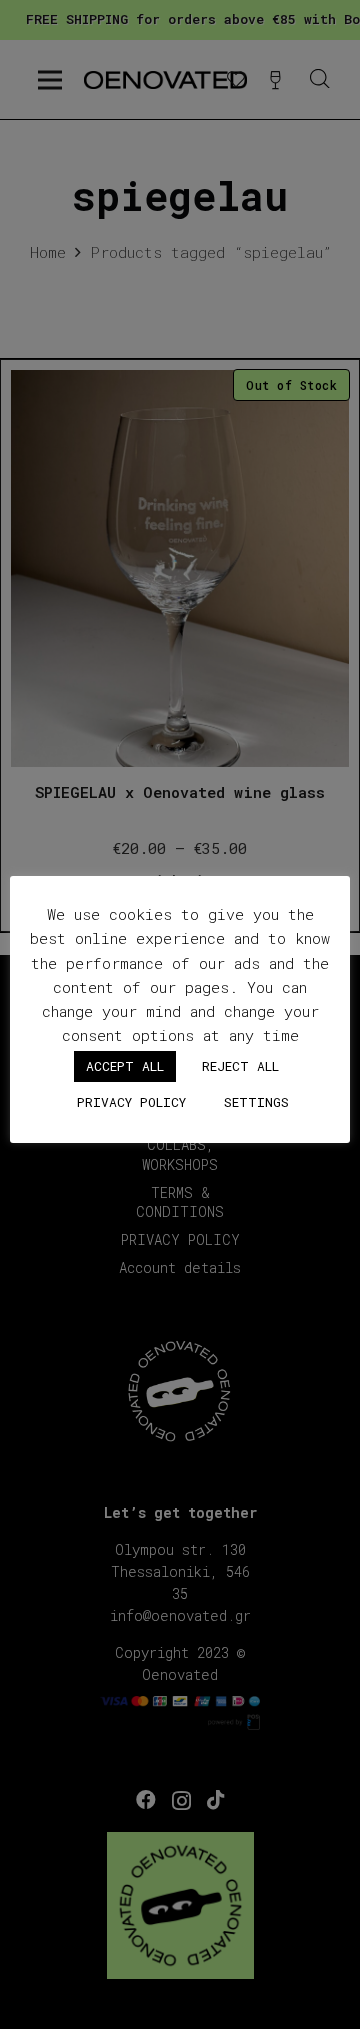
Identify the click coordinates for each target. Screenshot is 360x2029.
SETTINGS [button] (256, 1102)
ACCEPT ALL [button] (125, 1066)
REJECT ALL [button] (240, 1066)
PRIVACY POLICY (131, 1102)
